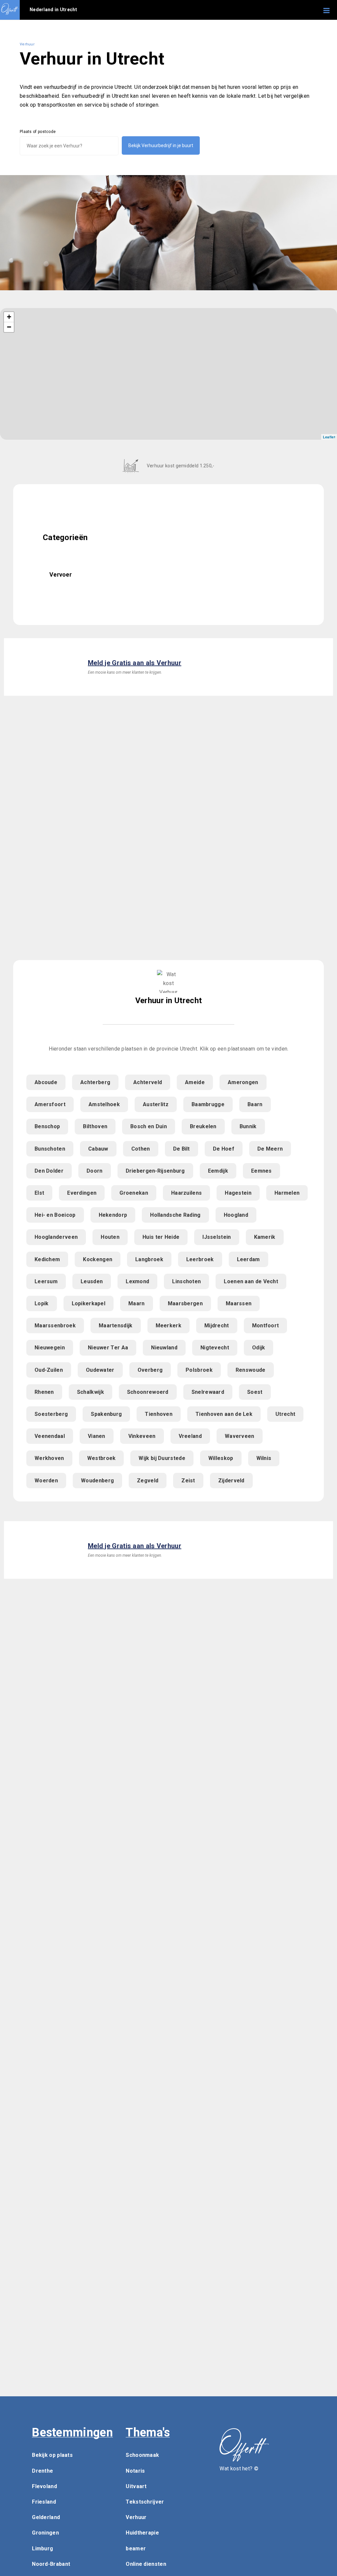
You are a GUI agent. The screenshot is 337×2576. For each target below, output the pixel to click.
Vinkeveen (142, 1436)
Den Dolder (49, 1171)
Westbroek (102, 1458)
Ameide (195, 1082)
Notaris (135, 2471)
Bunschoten (50, 1149)
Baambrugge (208, 1104)
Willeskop (221, 1458)
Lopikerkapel (89, 1303)
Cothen (141, 1149)
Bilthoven (95, 1126)
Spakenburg (106, 1414)
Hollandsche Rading (175, 1215)
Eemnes (261, 1171)
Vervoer (61, 574)
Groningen (45, 2533)
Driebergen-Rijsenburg (155, 1171)
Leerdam (248, 1259)
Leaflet (329, 437)
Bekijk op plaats (52, 2455)
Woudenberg (97, 1481)
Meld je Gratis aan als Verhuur (135, 663)
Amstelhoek (104, 1104)
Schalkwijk (91, 1392)
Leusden (92, 1281)
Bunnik (248, 1126)
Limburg (42, 2549)
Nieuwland (164, 1348)
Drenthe (42, 2471)
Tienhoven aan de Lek (224, 1414)
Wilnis (264, 1458)
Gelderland (46, 2517)
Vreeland (190, 1436)
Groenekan (134, 1193)
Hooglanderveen (56, 1237)
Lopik (42, 1303)
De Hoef (224, 1149)
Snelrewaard (208, 1392)
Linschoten (186, 1281)
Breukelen (203, 1126)
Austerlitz (156, 1104)
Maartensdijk (116, 1326)
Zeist (188, 1481)
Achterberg (95, 1082)
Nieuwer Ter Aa (108, 1348)
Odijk (259, 1348)
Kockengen (98, 1259)
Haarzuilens (186, 1193)
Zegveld (148, 1481)
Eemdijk (218, 1171)
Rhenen (44, 1392)
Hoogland (236, 1215)
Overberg (150, 1370)
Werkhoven (49, 1458)
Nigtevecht (215, 1348)
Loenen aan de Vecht (251, 1281)
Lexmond (137, 1281)
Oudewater (100, 1370)
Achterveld (148, 1082)
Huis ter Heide (161, 1237)
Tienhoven (159, 1414)
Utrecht (285, 1414)
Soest (255, 1392)
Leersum (46, 1281)
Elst (39, 1193)
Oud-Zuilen (49, 1370)
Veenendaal (50, 1436)
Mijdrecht (217, 1326)
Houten (110, 1237)
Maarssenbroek (55, 1326)
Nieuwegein (50, 1348)
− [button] (9, 327)
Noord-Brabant (51, 2564)
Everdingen (82, 1193)
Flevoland (44, 2486)
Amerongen (243, 1082)
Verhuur (136, 2517)
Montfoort (266, 1326)
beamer (136, 2549)
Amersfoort (50, 1104)
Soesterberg (51, 1414)
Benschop (47, 1126)
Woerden (46, 1481)
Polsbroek (199, 1370)
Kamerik (265, 1237)
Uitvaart (136, 2486)
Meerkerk (168, 1326)
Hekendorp (113, 1215)
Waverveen (240, 1436)
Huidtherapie (142, 2533)
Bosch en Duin (149, 1126)
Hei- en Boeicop (55, 1215)
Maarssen (239, 1303)
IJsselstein (217, 1237)
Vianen (97, 1436)
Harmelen (287, 1193)
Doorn (95, 1171)
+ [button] (9, 317)
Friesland (44, 2502)
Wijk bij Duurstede (162, 1458)
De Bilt (181, 1149)
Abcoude (46, 1082)
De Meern (270, 1149)
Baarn (255, 1104)
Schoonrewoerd (148, 1392)
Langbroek (149, 1259)
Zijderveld (231, 1481)
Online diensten (146, 2564)
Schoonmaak (142, 2455)
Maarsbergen (185, 1303)
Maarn (137, 1303)
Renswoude (251, 1370)
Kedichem (47, 1259)
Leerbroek (200, 1259)
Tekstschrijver (145, 2502)
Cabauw (98, 1149)
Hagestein (238, 1193)
